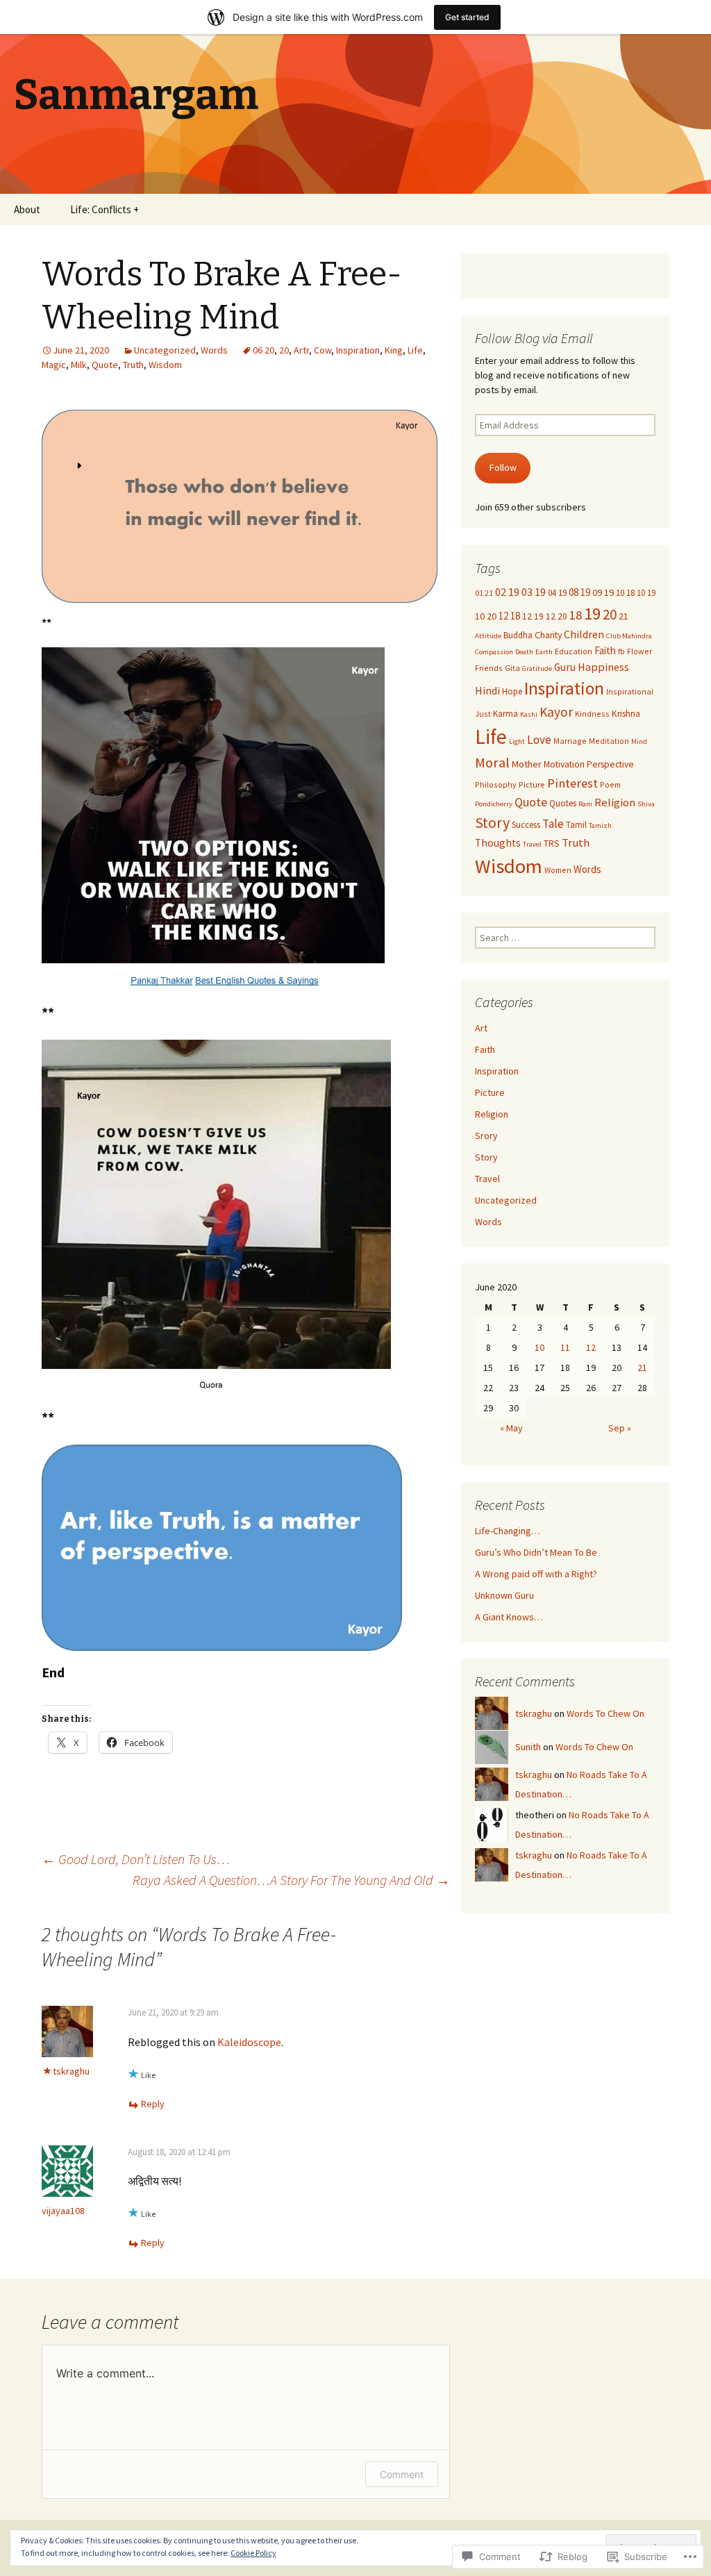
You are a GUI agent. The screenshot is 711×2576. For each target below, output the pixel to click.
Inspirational (630, 691)
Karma (505, 713)
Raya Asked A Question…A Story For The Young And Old (291, 1880)
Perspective (610, 764)
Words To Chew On (605, 1713)
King (394, 350)
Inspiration (358, 350)
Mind (639, 741)
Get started (467, 17)
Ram (585, 804)
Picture (532, 784)
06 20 (264, 350)
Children (584, 634)
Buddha (518, 635)
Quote (105, 365)
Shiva (646, 804)
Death (524, 652)
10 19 (646, 592)
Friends (489, 668)
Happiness (603, 667)
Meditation (609, 741)
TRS (552, 844)
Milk (79, 365)
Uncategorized (165, 350)
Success (526, 824)
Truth (133, 365)
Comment (402, 2474)
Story (492, 823)
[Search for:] (685, 210)
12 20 (557, 616)
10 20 (486, 616)
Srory (486, 1136)
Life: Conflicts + (104, 209)
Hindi (487, 690)
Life (415, 350)
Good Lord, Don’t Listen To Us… (136, 1859)
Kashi (529, 714)
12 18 (509, 616)
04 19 (557, 592)
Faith (605, 650)
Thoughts (498, 843)
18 (576, 615)
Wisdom (165, 365)
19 (592, 614)
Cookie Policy (253, 2553)
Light (517, 741)
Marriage (570, 741)
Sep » (620, 1428)
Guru (565, 667)
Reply (153, 2104)
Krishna (626, 714)
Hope (512, 691)
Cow (323, 350)
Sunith (528, 1747)
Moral (492, 763)
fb (621, 651)
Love (539, 740)
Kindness (592, 714)
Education (574, 651)
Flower (639, 651)
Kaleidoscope (249, 2042)
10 (539, 1347)
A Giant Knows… (509, 1617)
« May (511, 1428)
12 (591, 1347)
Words (214, 350)
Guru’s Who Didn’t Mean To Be (536, 1552)
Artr (301, 350)
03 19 (534, 592)
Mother (527, 764)
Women (558, 870)
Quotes (563, 803)
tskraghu (71, 2071)
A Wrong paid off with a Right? (536, 1574)
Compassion (494, 652)
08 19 (579, 592)
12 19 (533, 616)
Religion (615, 803)
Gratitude (537, 668)
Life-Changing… (508, 1531)
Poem (610, 784)
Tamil (576, 824)
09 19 (603, 592)
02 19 (507, 592)
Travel (532, 844)
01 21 (484, 593)
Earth (544, 652)
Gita (512, 668)
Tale (553, 824)
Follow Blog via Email (534, 338)
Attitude (488, 636)
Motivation (564, 764)
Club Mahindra (629, 636)
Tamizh (600, 825)
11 (565, 1347)
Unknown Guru (504, 1595)
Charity (548, 635)
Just (483, 714)
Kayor (556, 712)
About (27, 209)
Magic (54, 365)
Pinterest (572, 783)
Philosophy (496, 784)
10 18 (625, 592)
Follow (503, 467)
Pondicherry (494, 804)
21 (624, 616)
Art (481, 1028)
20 (284, 350)
